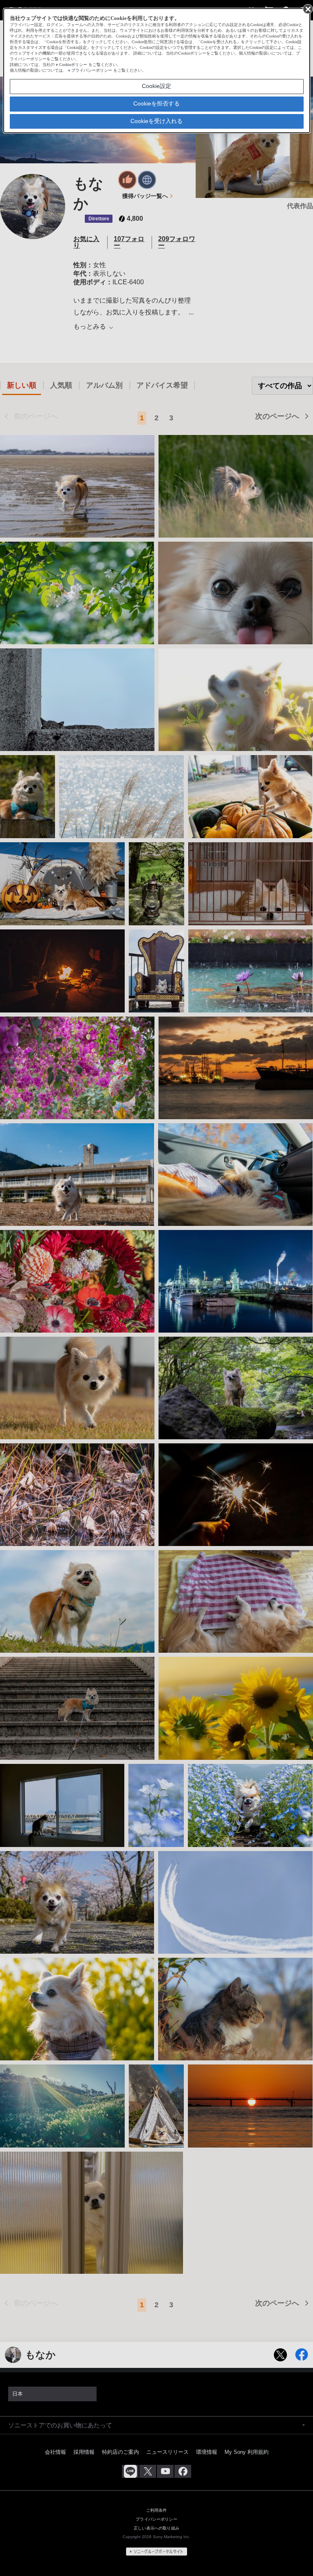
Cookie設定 (156, 86)
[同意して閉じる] (307, 9)
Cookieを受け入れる (156, 121)
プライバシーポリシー (92, 70)
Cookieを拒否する (156, 103)
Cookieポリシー (73, 65)
